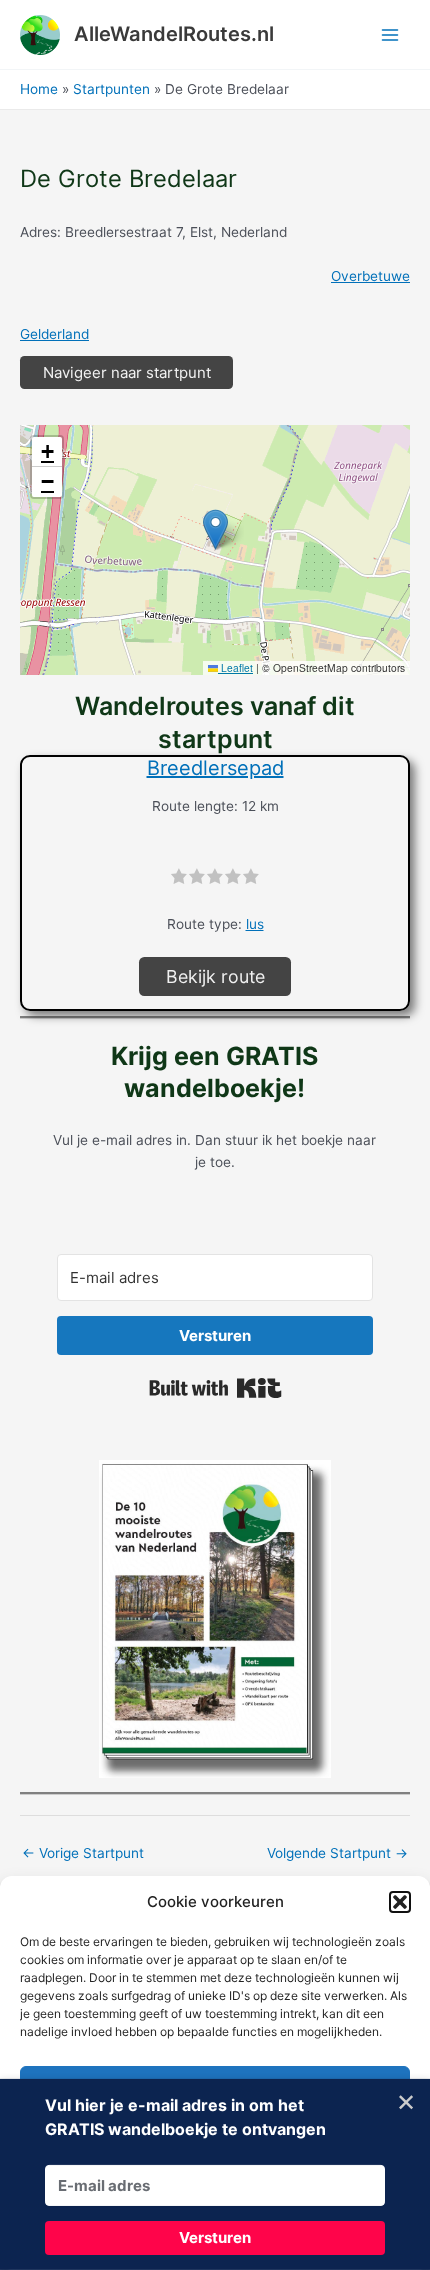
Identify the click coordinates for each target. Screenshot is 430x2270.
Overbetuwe (370, 276)
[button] (400, 1902)
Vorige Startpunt (83, 1853)
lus (255, 924)
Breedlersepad (215, 768)
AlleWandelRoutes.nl (174, 34)
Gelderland (54, 334)
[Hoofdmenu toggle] (390, 34)
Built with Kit (215, 1388)
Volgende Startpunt (337, 1853)
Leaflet (235, 667)
